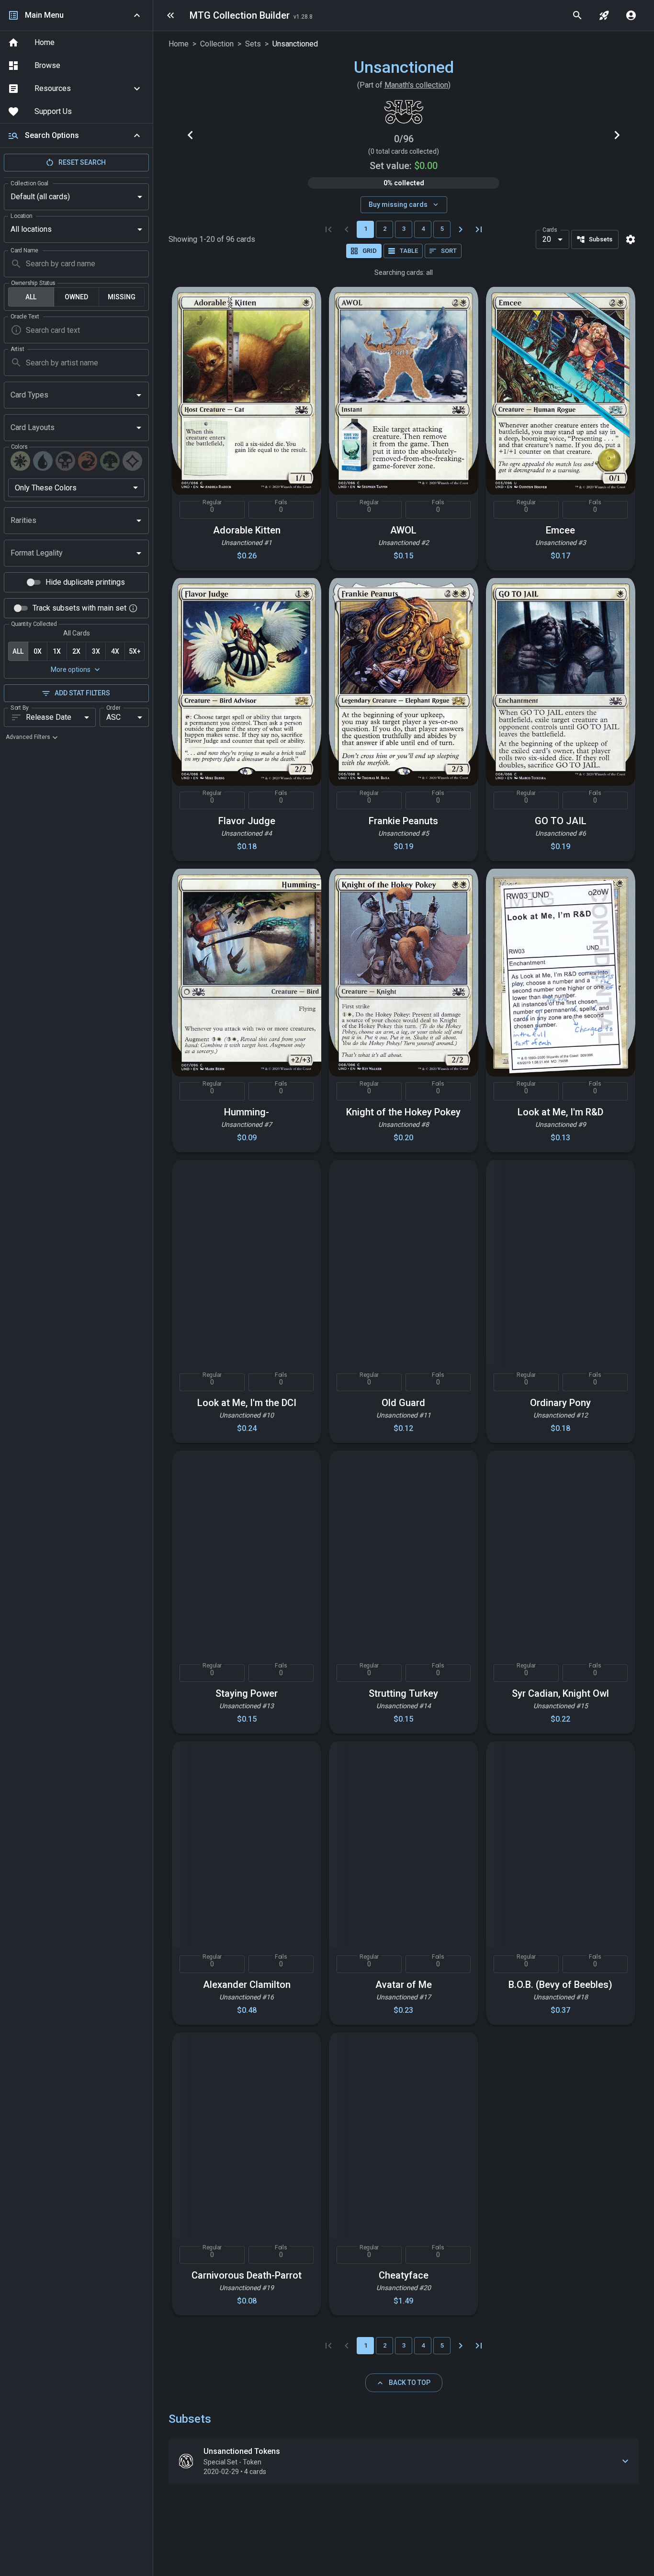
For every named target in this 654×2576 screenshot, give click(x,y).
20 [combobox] (547, 239)
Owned (76, 297)
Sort (449, 251)
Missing (122, 297)
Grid (370, 251)
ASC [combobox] (113, 717)
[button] (76, 89)
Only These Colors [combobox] (46, 488)
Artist (17, 349)
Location (21, 216)
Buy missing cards (398, 204)
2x (76, 651)
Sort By (20, 707)
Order (113, 707)
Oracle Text (25, 317)
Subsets (601, 239)
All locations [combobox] (31, 229)
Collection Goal (29, 183)
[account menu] (631, 15)
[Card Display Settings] (631, 239)
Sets (253, 44)
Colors (19, 447)
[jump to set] (604, 15)
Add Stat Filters (82, 693)
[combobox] (69, 395)
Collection (217, 44)
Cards (550, 229)
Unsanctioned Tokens (242, 2451)
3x (96, 651)
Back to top (410, 2383)
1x (57, 651)
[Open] (139, 395)
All (31, 297)
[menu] (170, 15)
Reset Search (82, 162)
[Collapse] (137, 136)
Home (179, 44)
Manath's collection (416, 85)
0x (38, 651)
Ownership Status (33, 283)
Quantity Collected (34, 624)
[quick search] (577, 15)
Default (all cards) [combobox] (40, 197)
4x (115, 651)
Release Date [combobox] (49, 717)
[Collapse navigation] (137, 15)
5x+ (135, 651)
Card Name (24, 250)
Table (409, 251)
